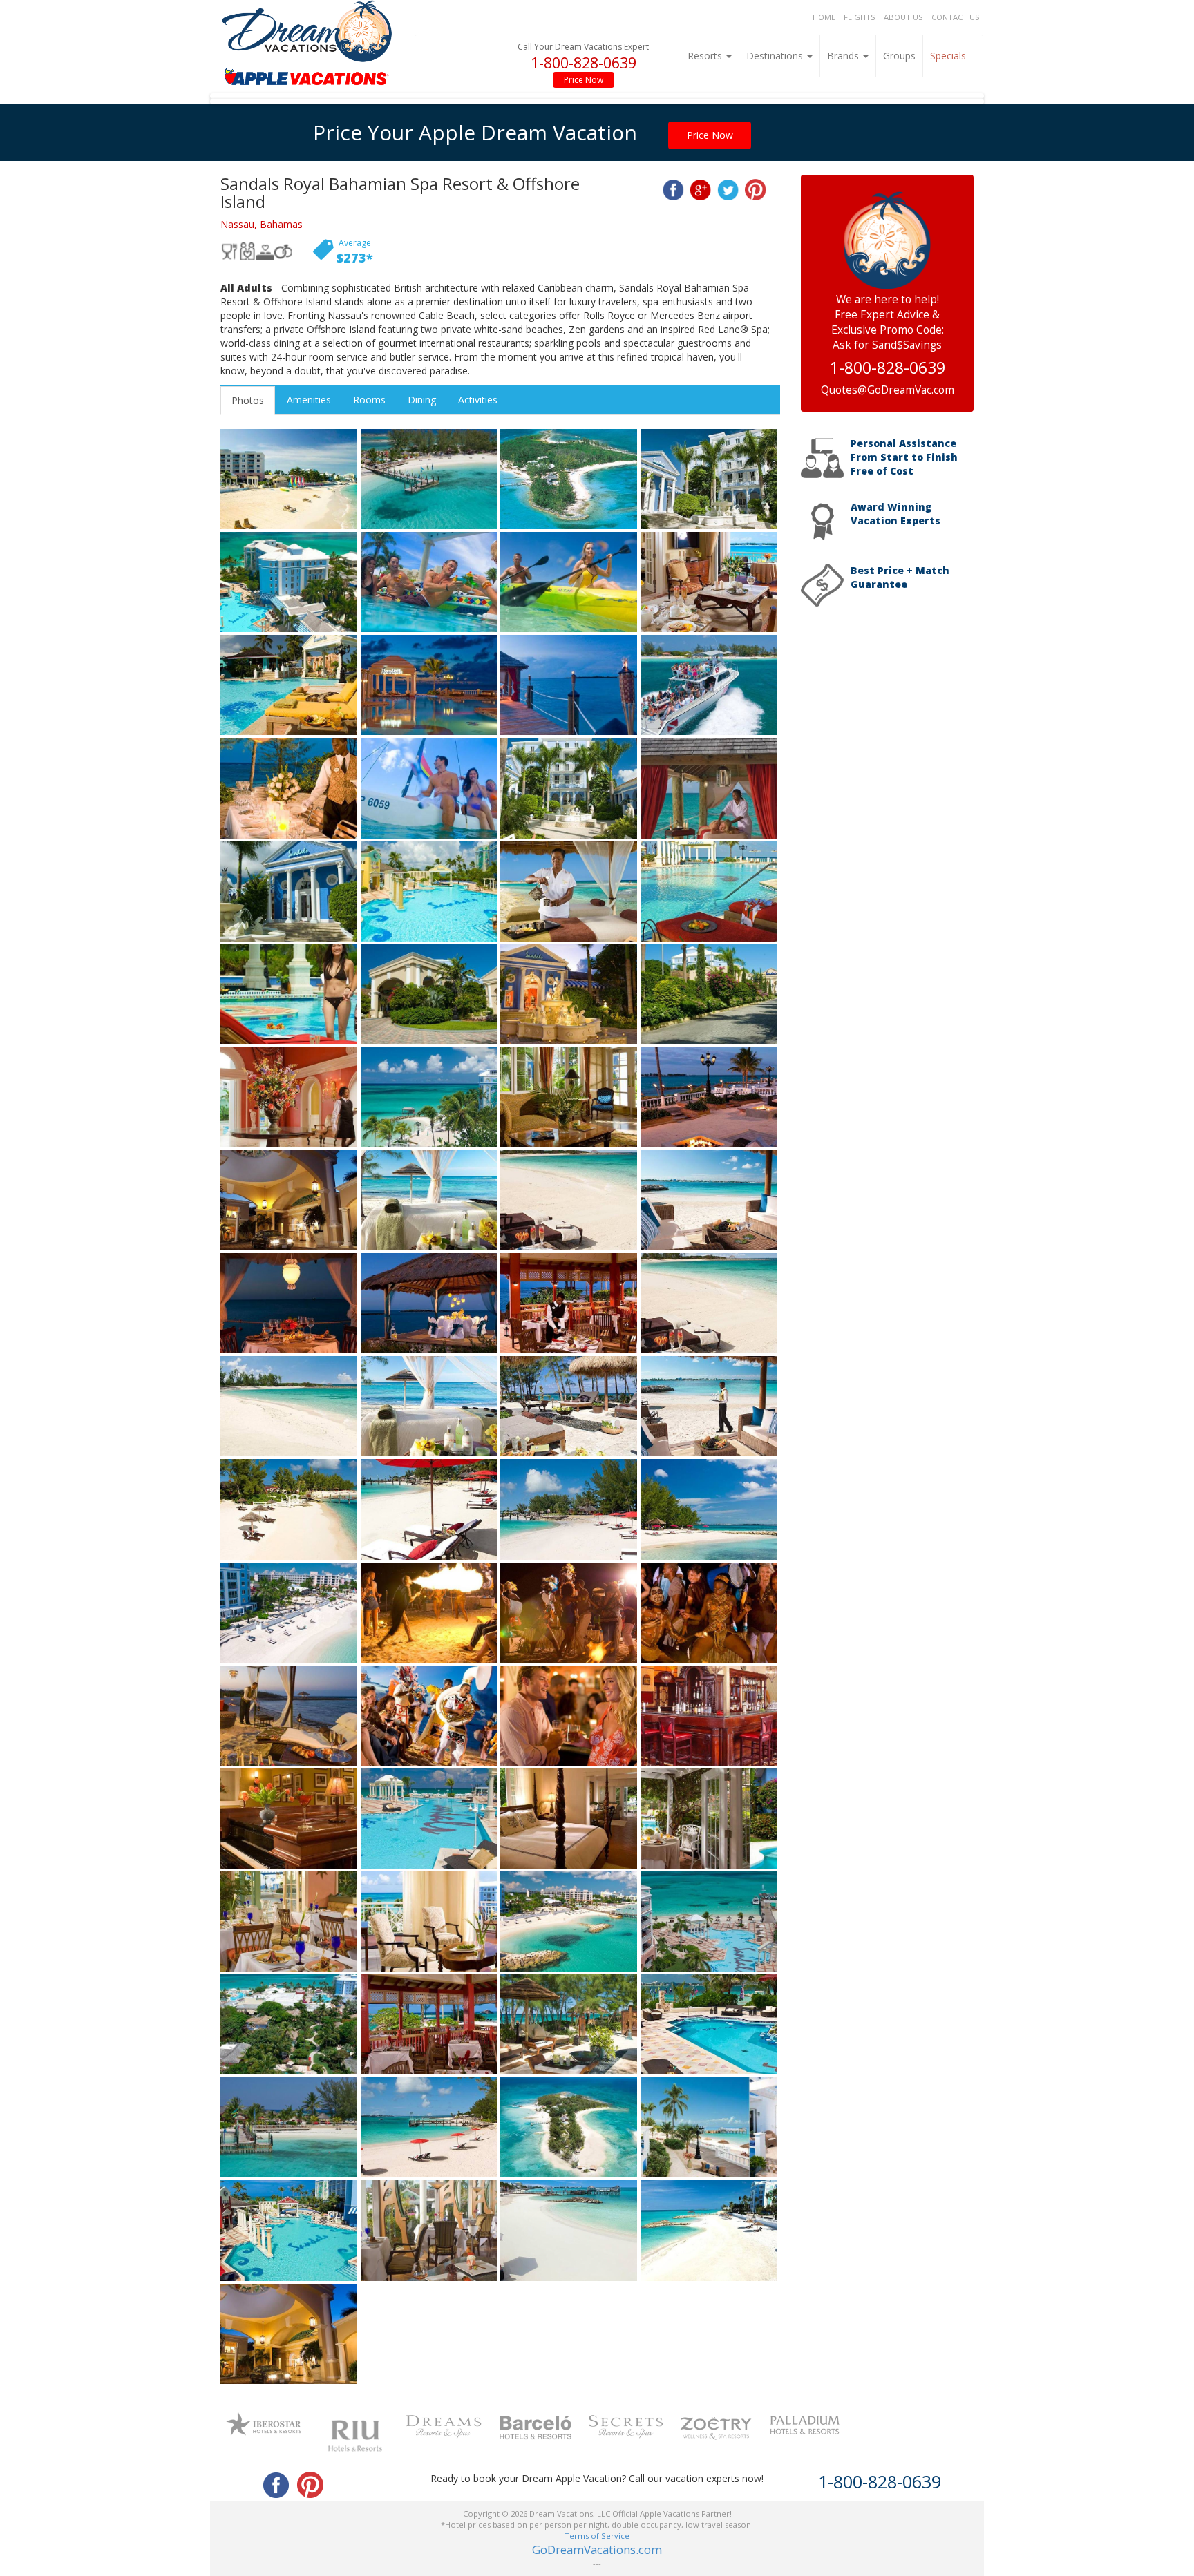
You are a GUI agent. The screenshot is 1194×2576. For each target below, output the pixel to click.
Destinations (776, 56)
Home (824, 17)
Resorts (706, 56)
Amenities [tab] (309, 400)
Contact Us (956, 17)
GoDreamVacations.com (597, 2549)
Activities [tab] (478, 400)
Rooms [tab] (369, 400)
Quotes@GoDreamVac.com (888, 390)
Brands (844, 56)
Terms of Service (597, 2536)
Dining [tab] (422, 400)
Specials (948, 56)
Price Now (584, 80)
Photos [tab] (248, 400)
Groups (899, 56)
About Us (903, 17)
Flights (860, 17)
